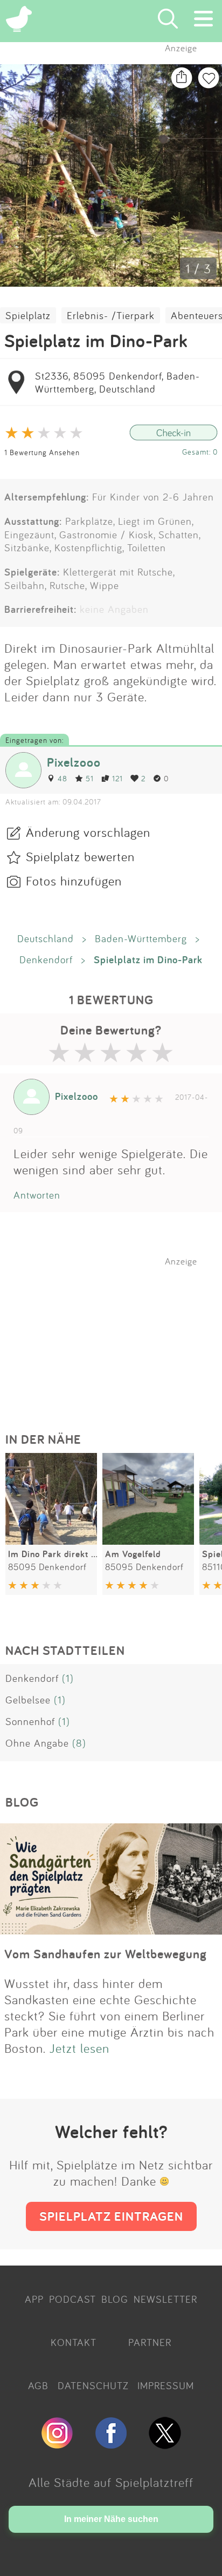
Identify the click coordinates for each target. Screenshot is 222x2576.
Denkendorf (46, 959)
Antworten (37, 1195)
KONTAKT (74, 2342)
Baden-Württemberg (141, 938)
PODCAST (72, 2299)
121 (117, 778)
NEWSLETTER (165, 2299)
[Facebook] (111, 2444)
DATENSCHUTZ (93, 2385)
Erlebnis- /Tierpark (111, 315)
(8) (79, 1743)
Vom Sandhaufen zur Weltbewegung (106, 1954)
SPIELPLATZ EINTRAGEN (111, 2216)
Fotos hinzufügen (74, 881)
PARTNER (150, 2342)
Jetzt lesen (79, 2048)
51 (90, 778)
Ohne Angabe (37, 1743)
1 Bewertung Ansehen (42, 452)
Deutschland (46, 938)
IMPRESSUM (166, 2385)
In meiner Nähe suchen (111, 2519)
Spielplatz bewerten (80, 856)
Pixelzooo (74, 762)
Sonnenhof (30, 1721)
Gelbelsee (28, 1700)
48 (63, 778)
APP (34, 2299)
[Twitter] (165, 2444)
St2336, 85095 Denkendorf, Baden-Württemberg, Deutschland (117, 382)
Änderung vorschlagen (88, 832)
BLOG (115, 2299)
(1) (68, 1678)
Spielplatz (28, 315)
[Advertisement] (116, 1334)
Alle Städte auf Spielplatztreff (111, 2482)
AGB (38, 2385)
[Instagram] (57, 2444)
